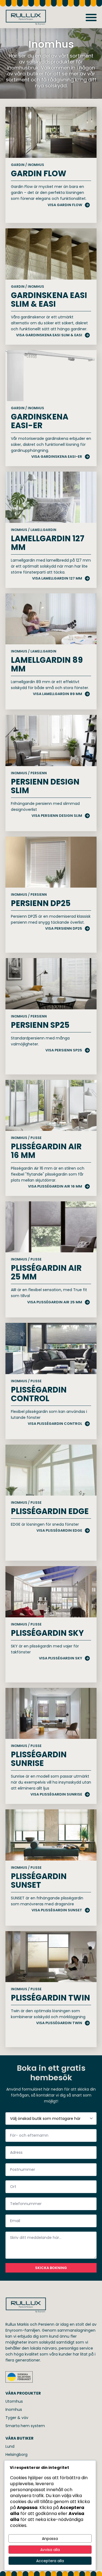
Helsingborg (16, 2455)
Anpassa (50, 2539)
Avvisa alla (50, 2550)
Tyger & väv (17, 2418)
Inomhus (14, 2409)
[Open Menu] (91, 17)
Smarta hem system (25, 2426)
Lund (10, 2446)
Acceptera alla (50, 2561)
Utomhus (14, 2401)
